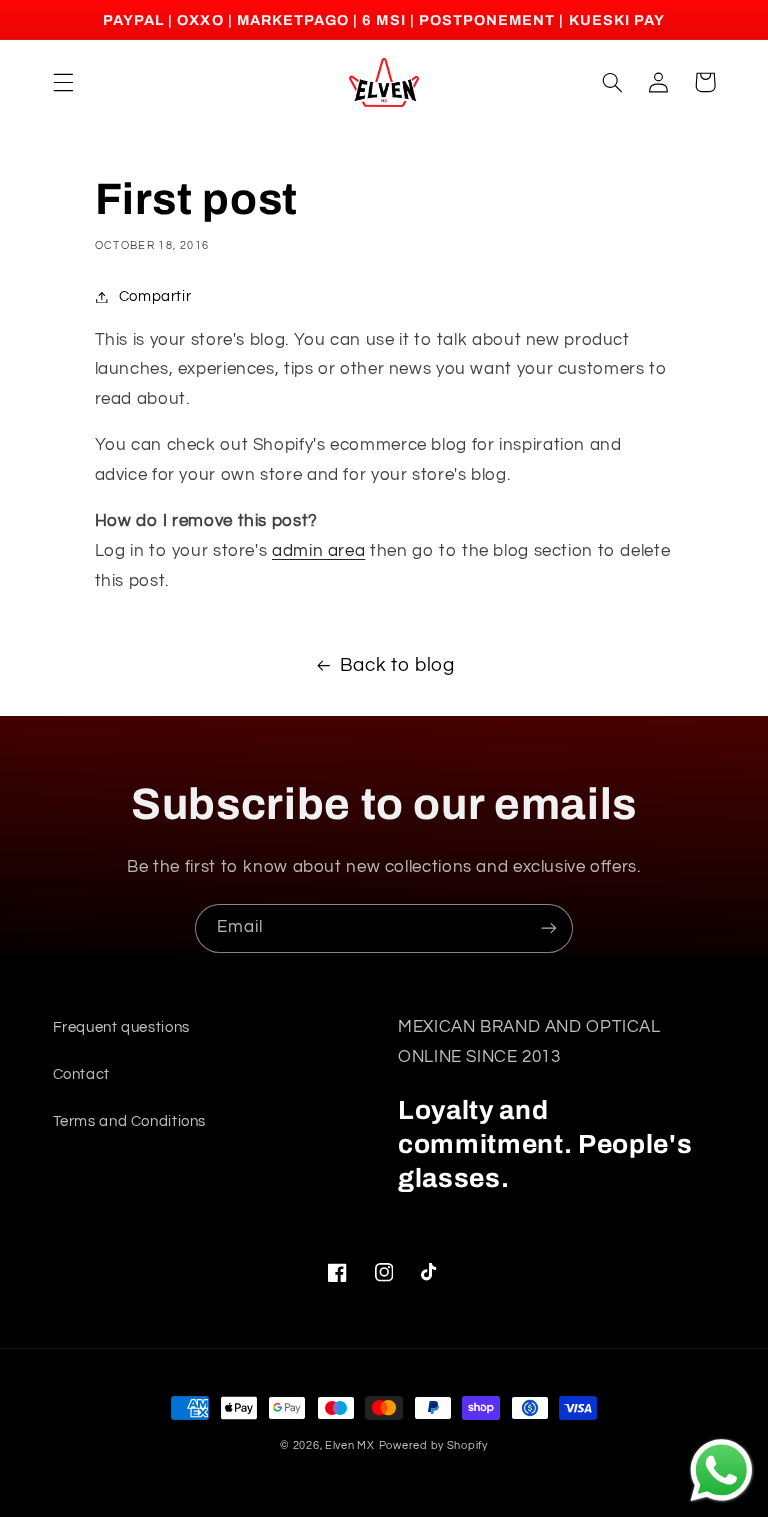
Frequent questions (121, 1027)
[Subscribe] (549, 928)
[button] (63, 82)
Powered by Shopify (433, 1445)
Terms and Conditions (130, 1121)
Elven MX (350, 1445)
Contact (81, 1074)
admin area (318, 551)
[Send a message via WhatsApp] (721, 1470)
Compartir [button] (155, 296)
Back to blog (397, 665)
